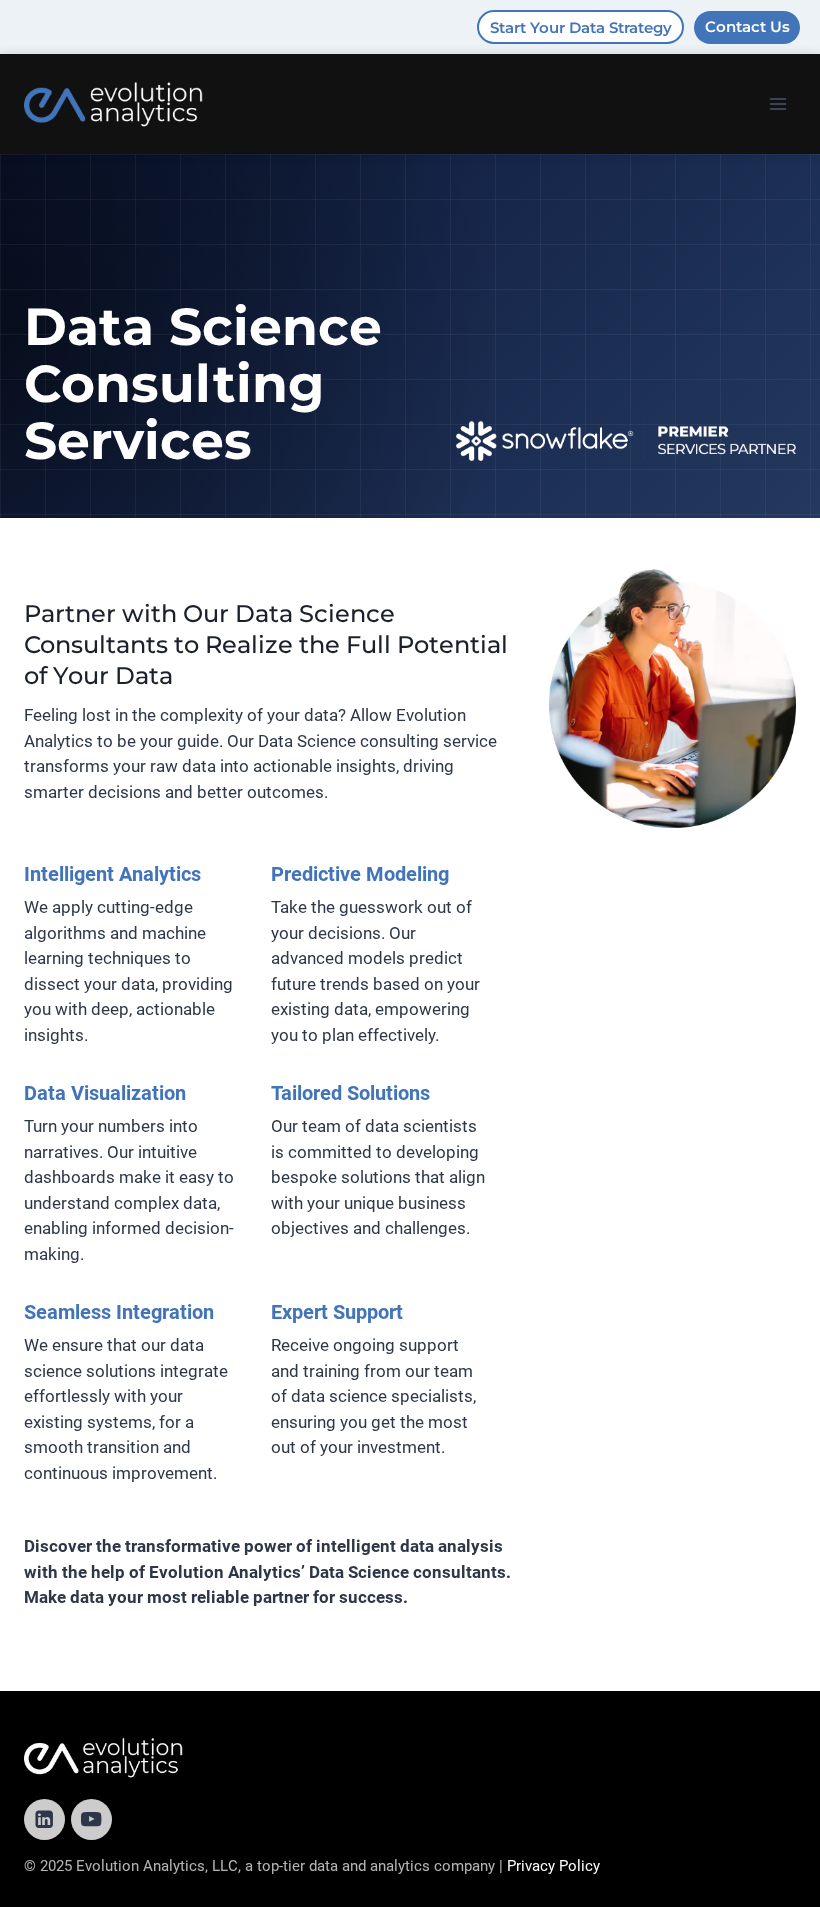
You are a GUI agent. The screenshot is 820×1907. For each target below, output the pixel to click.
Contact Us (747, 26)
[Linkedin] (44, 1819)
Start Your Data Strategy (581, 27)
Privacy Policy (553, 1866)
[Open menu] (777, 103)
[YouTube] (91, 1819)
